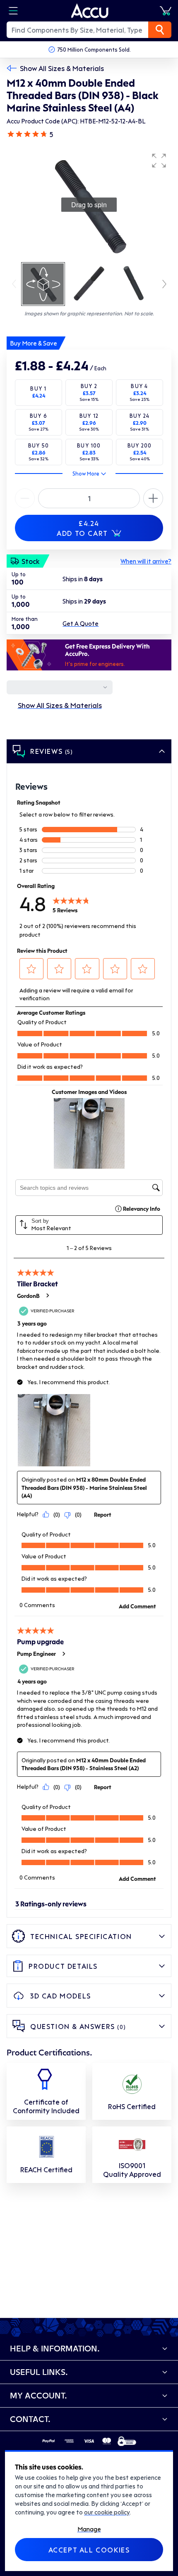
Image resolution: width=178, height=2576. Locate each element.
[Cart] (166, 11)
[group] (89, 205)
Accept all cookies (89, 2550)
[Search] (160, 30)
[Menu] (13, 11)
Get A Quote (81, 623)
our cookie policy (107, 2512)
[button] (159, 161)
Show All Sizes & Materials (62, 68)
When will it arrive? (146, 561)
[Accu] (90, 11)
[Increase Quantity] (25, 498)
